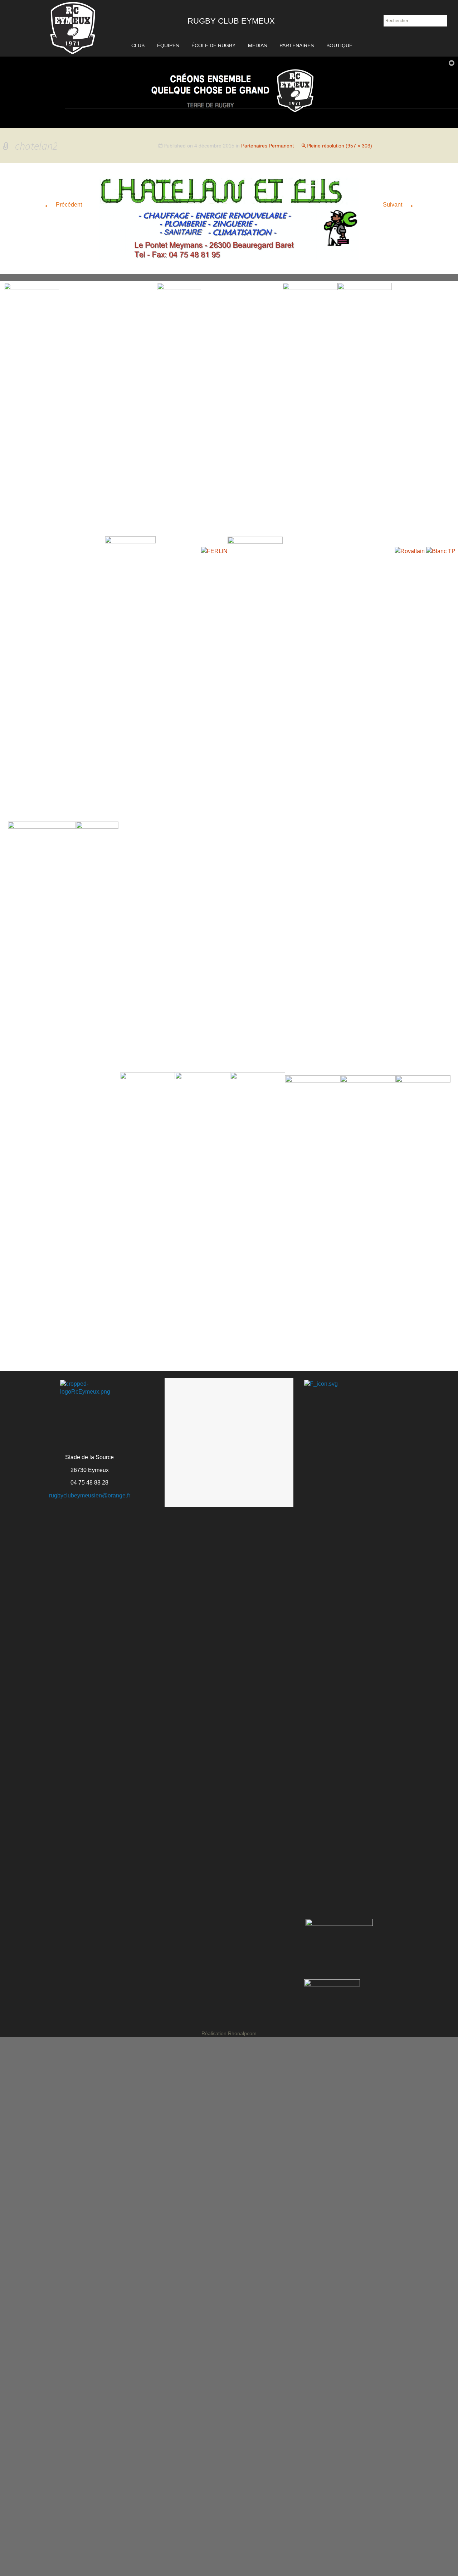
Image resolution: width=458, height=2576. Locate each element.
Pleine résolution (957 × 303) (339, 146)
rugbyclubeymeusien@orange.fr (90, 1495)
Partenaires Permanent (267, 146)
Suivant (399, 205)
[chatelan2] (229, 218)
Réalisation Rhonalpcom (229, 2033)
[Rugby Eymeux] (73, 28)
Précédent (62, 205)
